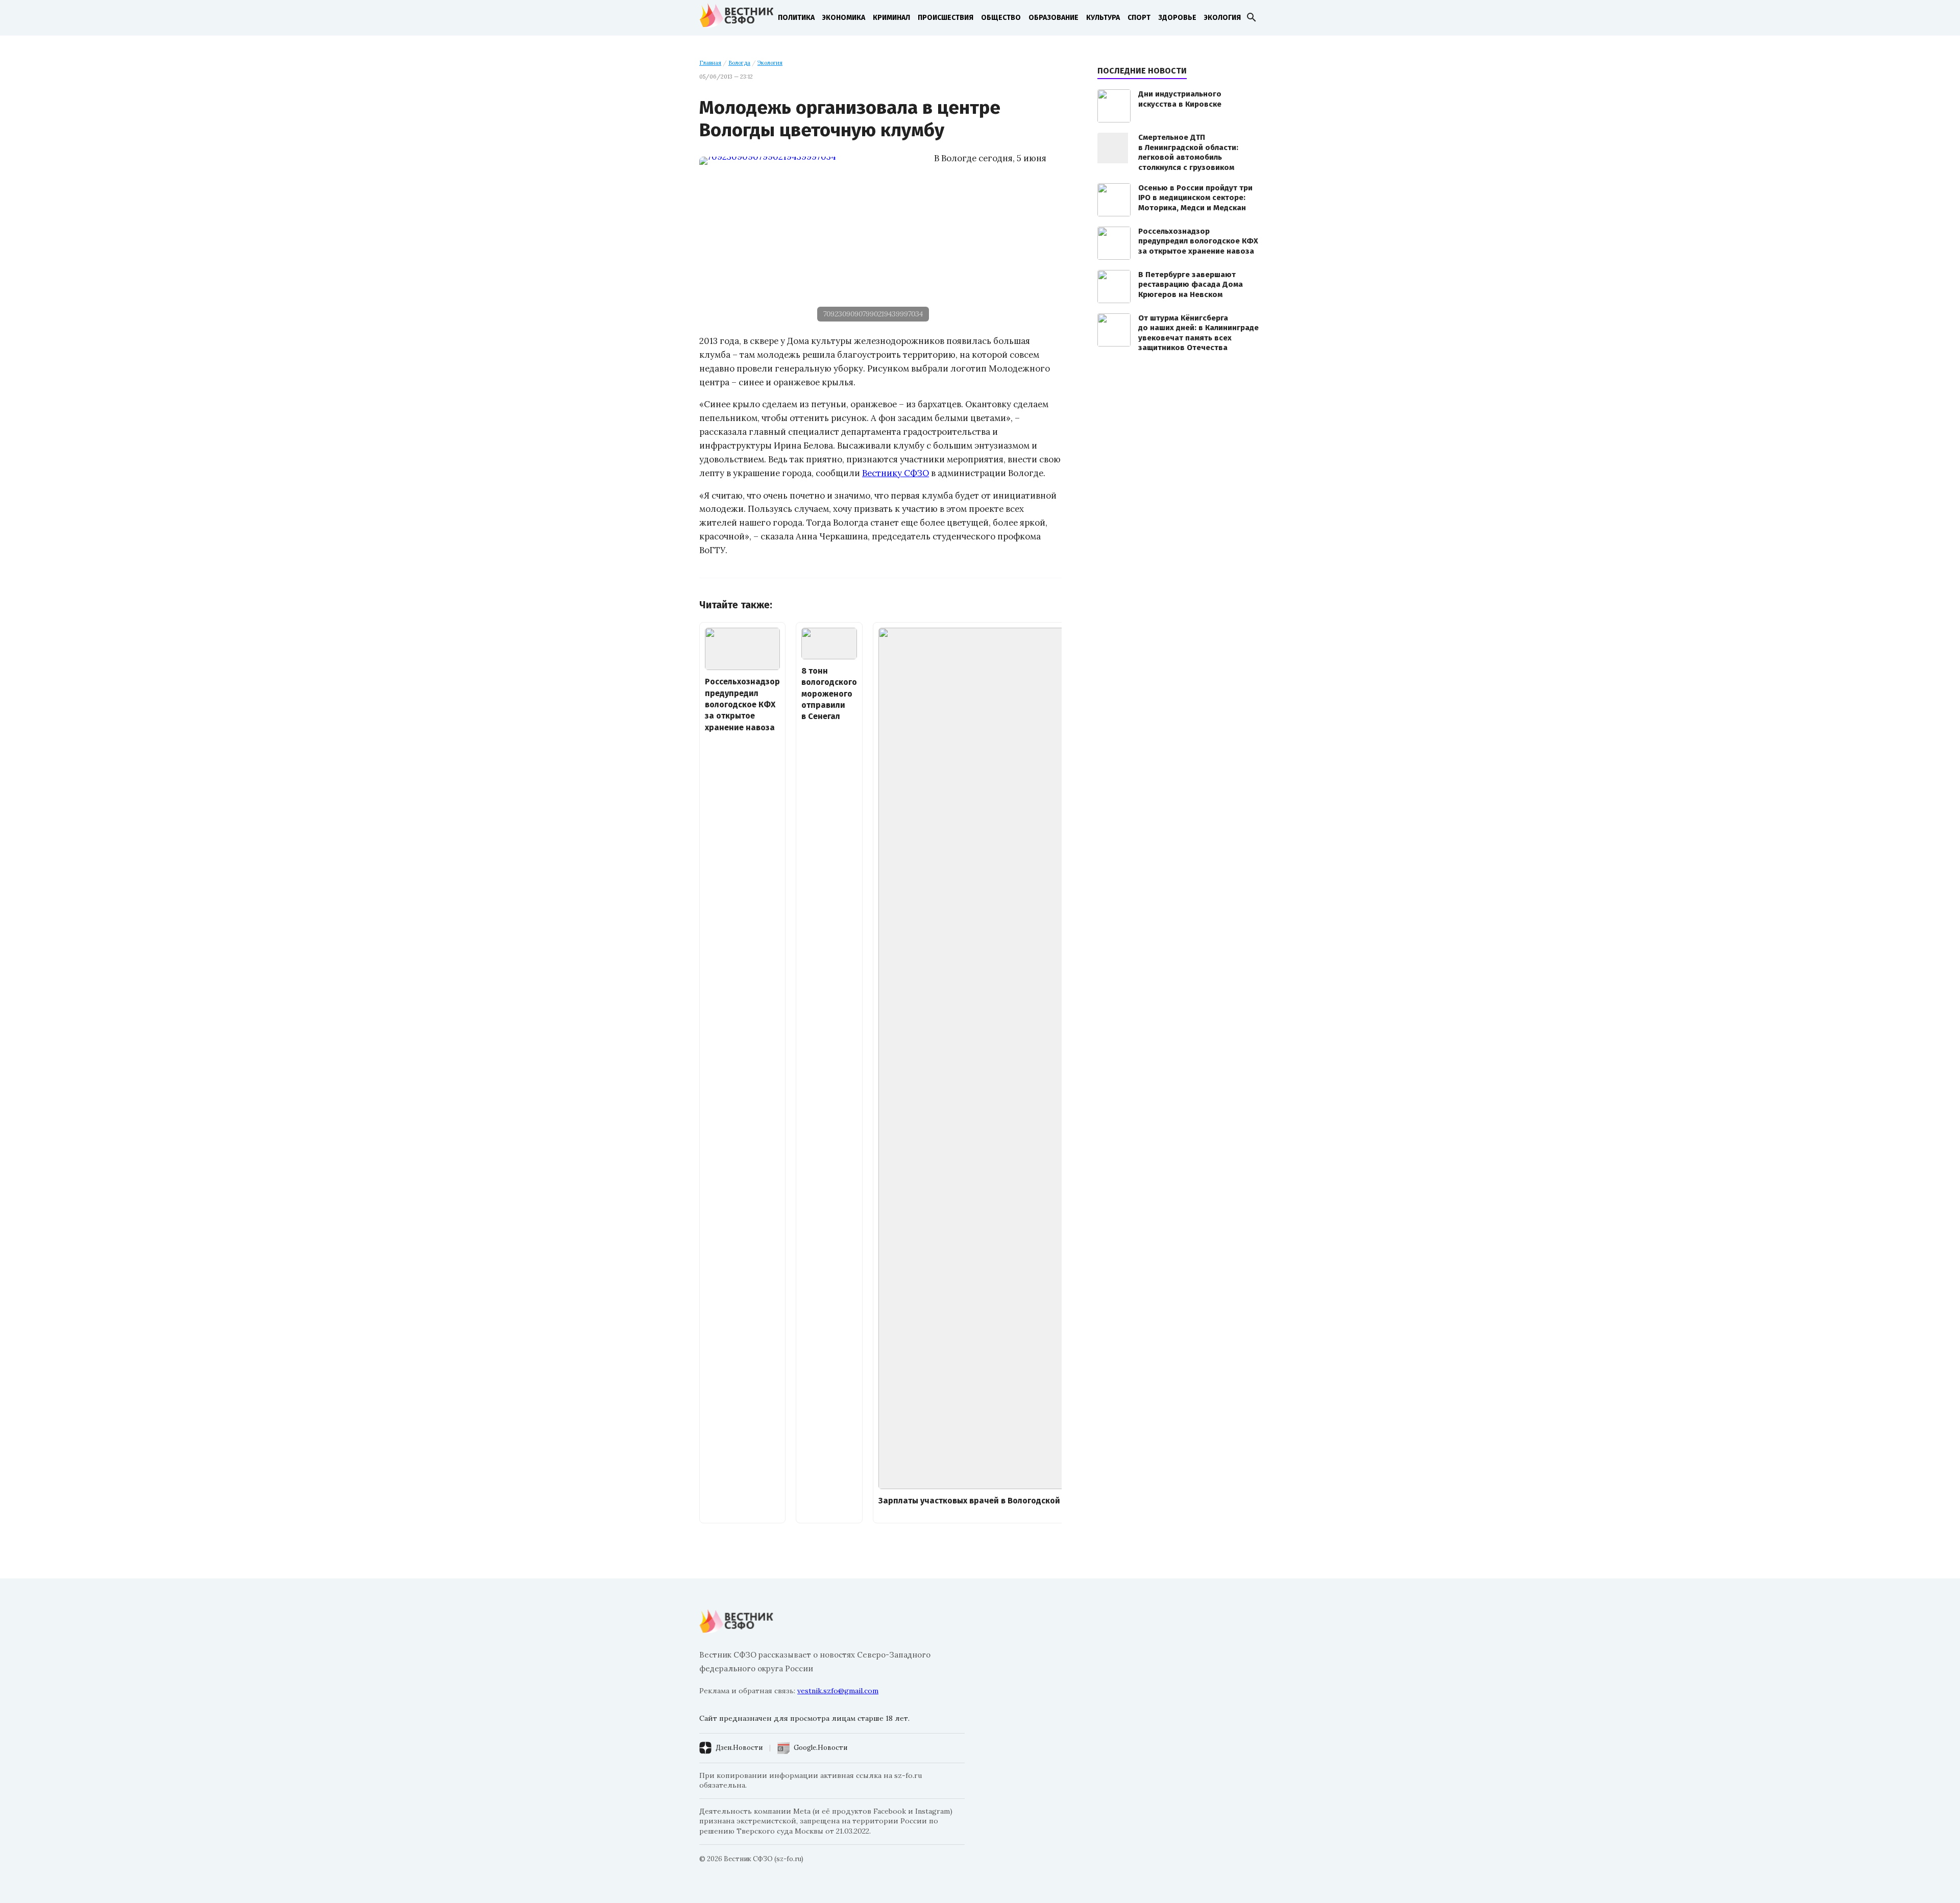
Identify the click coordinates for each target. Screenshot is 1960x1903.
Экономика (844, 18)
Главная (710, 63)
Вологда (739, 63)
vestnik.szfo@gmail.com (838, 1691)
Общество (1001, 18)
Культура (1103, 18)
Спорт (1139, 18)
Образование (1053, 18)
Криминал (891, 18)
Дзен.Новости (739, 1748)
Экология (1222, 18)
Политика (796, 18)
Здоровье (1177, 18)
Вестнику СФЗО (896, 473)
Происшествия (946, 18)
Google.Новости (820, 1748)
